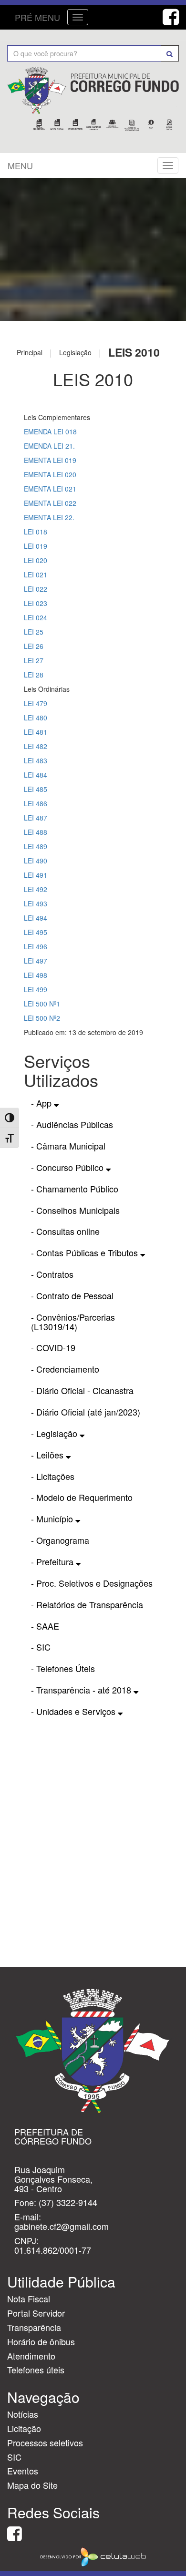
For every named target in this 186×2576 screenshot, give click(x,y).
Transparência (34, 2327)
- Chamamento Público (75, 1189)
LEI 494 (36, 918)
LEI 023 (36, 603)
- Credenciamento (65, 1369)
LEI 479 (36, 703)
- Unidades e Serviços (74, 1711)
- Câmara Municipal (68, 1146)
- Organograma (60, 1540)
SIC (14, 2457)
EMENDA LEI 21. (49, 446)
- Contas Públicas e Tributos (86, 1252)
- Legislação (55, 1433)
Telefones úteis (36, 2370)
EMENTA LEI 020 (50, 474)
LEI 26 (34, 646)
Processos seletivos (45, 2443)
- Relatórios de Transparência (87, 1604)
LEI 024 (36, 617)
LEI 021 (36, 575)
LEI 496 (36, 946)
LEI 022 (36, 589)
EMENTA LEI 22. (49, 517)
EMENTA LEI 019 (50, 460)
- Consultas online (65, 1231)
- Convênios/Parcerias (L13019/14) (73, 1322)
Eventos (23, 2471)
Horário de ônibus (41, 2341)
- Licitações (53, 1476)
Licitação (24, 2428)
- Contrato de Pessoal (72, 1295)
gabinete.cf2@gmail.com (62, 2226)
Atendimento (31, 2356)
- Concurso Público (68, 1167)
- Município (53, 1519)
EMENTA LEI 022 (50, 503)
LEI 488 (36, 832)
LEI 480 (36, 718)
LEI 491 (36, 875)
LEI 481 (36, 732)
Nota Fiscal (29, 2299)
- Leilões (48, 1455)
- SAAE (45, 1626)
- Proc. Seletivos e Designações (92, 1583)
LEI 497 (36, 961)
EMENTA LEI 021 (50, 489)
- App (42, 1103)
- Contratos (52, 1274)
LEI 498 (36, 975)
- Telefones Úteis (63, 1668)
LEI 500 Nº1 (42, 1004)
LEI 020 (36, 560)
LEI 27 (34, 660)
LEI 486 (36, 803)
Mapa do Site (32, 2485)
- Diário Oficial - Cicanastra (82, 1390)
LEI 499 (36, 989)
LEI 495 (36, 932)
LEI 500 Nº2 (42, 1018)
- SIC (41, 1647)
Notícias (23, 2414)
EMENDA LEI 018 (50, 431)
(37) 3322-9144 (68, 2202)
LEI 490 (36, 861)
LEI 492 (36, 889)
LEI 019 (36, 546)
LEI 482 (36, 746)
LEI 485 (36, 789)
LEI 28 (34, 675)
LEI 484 (36, 775)
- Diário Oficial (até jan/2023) (86, 1412)
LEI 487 (36, 818)
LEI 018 (36, 532)
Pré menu (37, 17)
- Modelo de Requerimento (82, 1497)
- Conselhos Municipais (75, 1210)
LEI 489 (36, 846)
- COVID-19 (53, 1347)
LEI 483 (36, 760)
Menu (20, 165)
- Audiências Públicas (72, 1124)
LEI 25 (34, 632)
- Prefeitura (53, 1561)
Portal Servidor (36, 2313)
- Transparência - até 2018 (82, 1690)
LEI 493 (36, 903)
